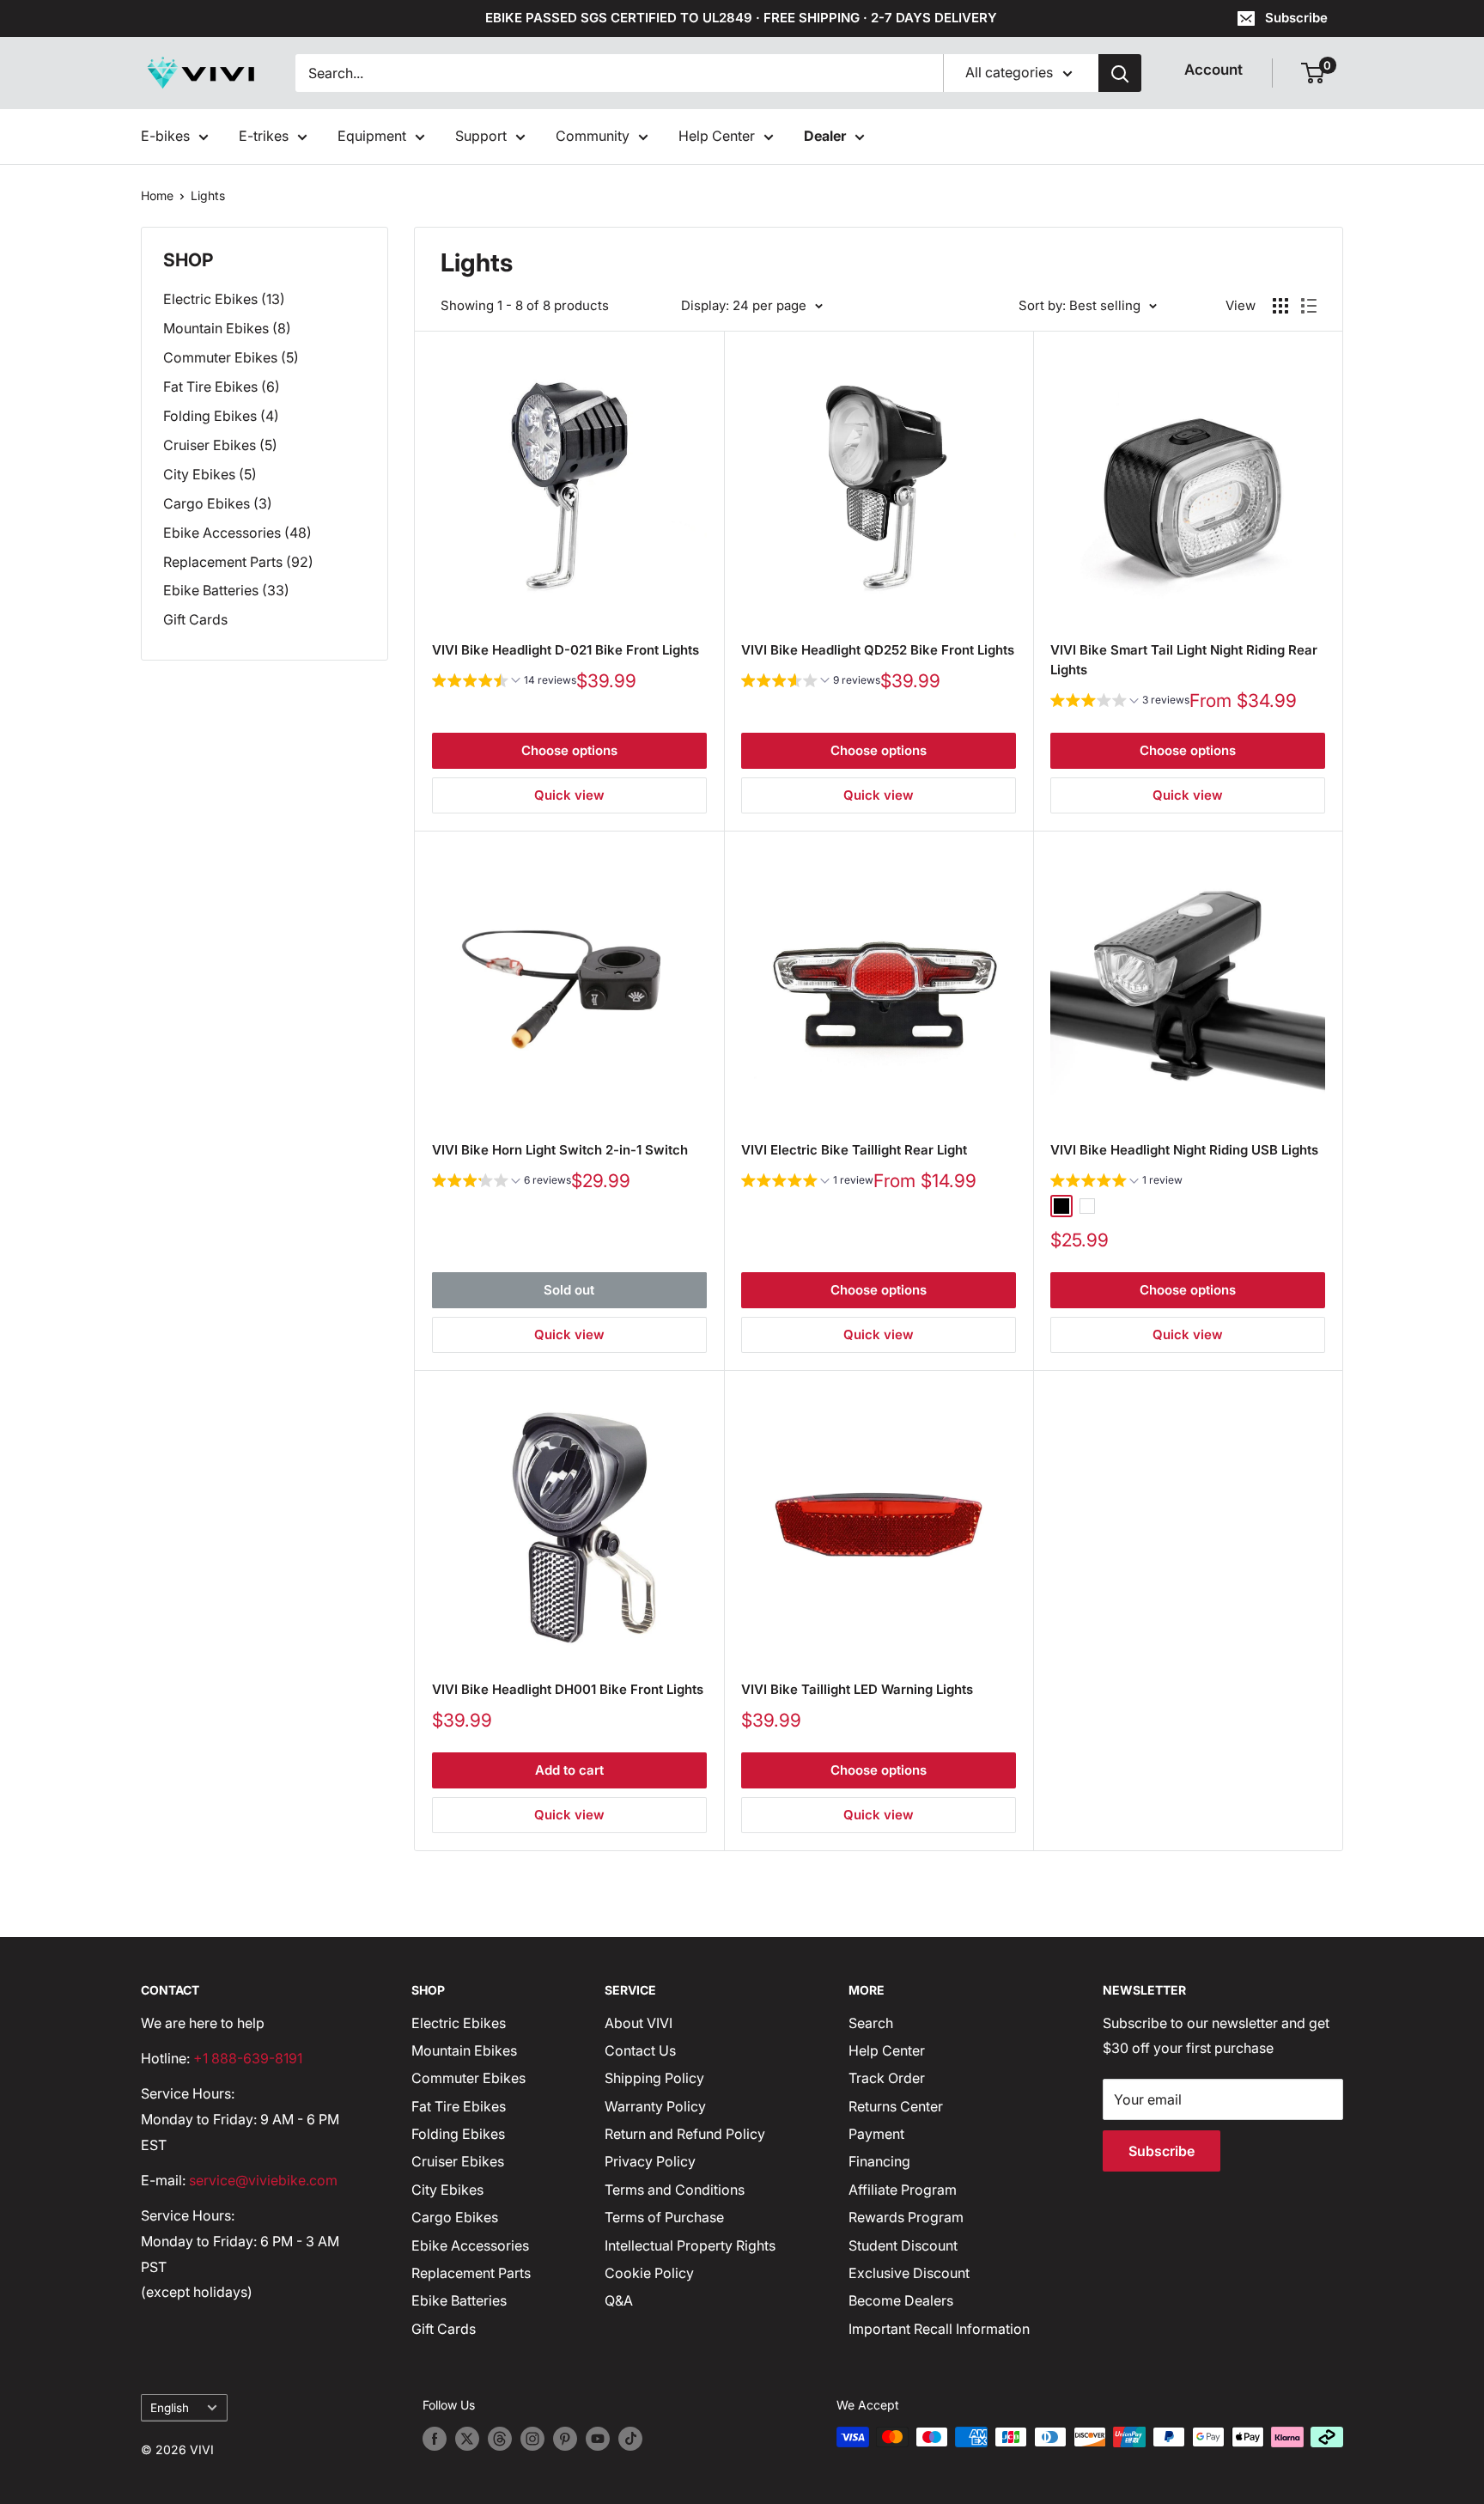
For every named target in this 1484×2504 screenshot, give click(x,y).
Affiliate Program (903, 2190)
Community (593, 136)
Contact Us (640, 2050)
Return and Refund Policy (685, 2134)
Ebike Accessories (470, 2245)
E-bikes (165, 136)
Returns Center (896, 2106)
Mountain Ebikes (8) (227, 328)
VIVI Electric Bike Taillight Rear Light (854, 1150)
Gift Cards (195, 619)
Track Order (887, 2078)
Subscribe (1296, 18)
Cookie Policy (649, 2273)
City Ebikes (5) (210, 474)
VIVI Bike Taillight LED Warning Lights (857, 1689)
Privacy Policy (650, 2161)
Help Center (717, 136)
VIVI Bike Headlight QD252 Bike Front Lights (878, 650)
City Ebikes (447, 2190)
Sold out (569, 1290)
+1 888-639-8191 (248, 2058)
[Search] (1120, 73)
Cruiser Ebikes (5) (220, 445)
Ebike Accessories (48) (237, 533)
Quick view (569, 795)
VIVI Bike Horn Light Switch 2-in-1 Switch (560, 1150)
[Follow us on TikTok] (630, 2439)
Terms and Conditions (675, 2190)
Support (481, 136)
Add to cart (569, 1770)
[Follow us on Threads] (500, 2439)
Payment (876, 2134)
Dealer (825, 136)
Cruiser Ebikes (458, 2161)
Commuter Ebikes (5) (231, 357)
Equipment (372, 136)
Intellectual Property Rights (690, 2245)
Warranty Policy (655, 2106)
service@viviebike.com (263, 2180)
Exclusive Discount (909, 2273)
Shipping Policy (654, 2078)
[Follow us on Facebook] (435, 2439)
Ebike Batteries (459, 2300)
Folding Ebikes (458, 2134)
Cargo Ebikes (455, 2217)
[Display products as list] (1309, 306)
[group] (504, 682)
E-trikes (264, 136)
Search (871, 2023)
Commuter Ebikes (468, 2078)
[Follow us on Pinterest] (565, 2439)
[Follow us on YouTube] (598, 2439)
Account (1213, 70)
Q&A (619, 2300)
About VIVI (639, 2023)
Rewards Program (906, 2217)
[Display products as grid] (1280, 306)
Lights (208, 195)
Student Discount (903, 2245)
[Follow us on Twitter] (467, 2439)
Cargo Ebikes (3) (218, 503)
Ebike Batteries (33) (226, 590)
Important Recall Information (939, 2329)
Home (157, 195)
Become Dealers (901, 2300)
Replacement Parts (471, 2273)
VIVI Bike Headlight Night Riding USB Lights (1184, 1150)
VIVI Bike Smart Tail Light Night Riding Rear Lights (1184, 660)
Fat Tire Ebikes (459, 2106)
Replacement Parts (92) (238, 562)
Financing (879, 2161)
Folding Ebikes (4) (221, 416)
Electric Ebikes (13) (224, 299)
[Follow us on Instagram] (532, 2439)
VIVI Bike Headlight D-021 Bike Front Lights (566, 650)
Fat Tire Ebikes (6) (222, 387)
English (170, 2408)
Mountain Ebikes (464, 2050)
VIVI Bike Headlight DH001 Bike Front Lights (568, 1689)
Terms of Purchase (664, 2217)
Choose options (569, 750)
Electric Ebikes (459, 2023)
